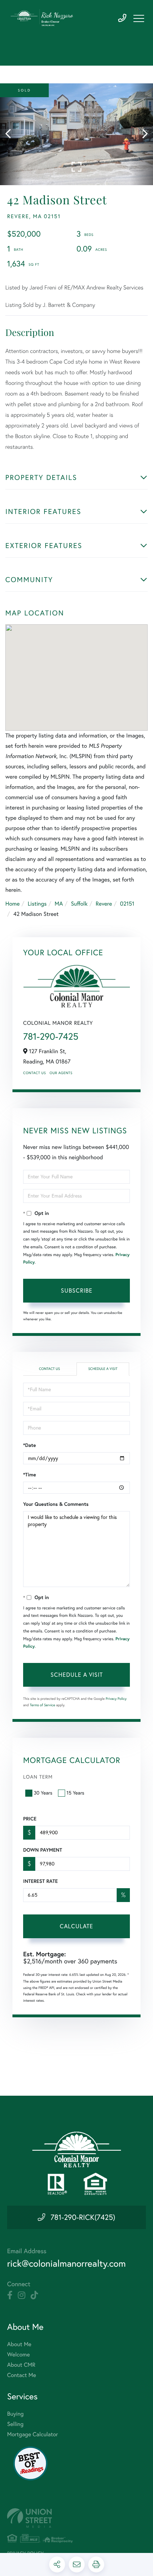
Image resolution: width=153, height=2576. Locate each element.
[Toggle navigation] (139, 18)
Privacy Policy (116, 1699)
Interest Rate (40, 1881)
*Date (30, 1445)
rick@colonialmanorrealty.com (66, 2263)
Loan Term (38, 1777)
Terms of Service (43, 1705)
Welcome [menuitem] (19, 2355)
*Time (30, 1475)
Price (30, 1819)
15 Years (75, 1793)
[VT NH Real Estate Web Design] (76, 2518)
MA (59, 904)
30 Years (43, 1793)
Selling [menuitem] (15, 2424)
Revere (104, 904)
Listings (37, 904)
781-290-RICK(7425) (83, 2217)
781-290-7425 (122, 18)
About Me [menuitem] (19, 2344)
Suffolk (79, 904)
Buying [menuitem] (15, 2414)
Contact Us (35, 1073)
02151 (127, 904)
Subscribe (77, 1290)
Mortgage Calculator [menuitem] (33, 2434)
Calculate (76, 1926)
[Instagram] (22, 2295)
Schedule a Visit (103, 1369)
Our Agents (61, 1073)
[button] (12, 134)
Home (12, 904)
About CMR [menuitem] (21, 2365)
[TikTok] (34, 2295)
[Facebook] (10, 2295)
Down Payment (43, 1850)
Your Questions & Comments (56, 1504)
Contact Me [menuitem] (22, 2375)
